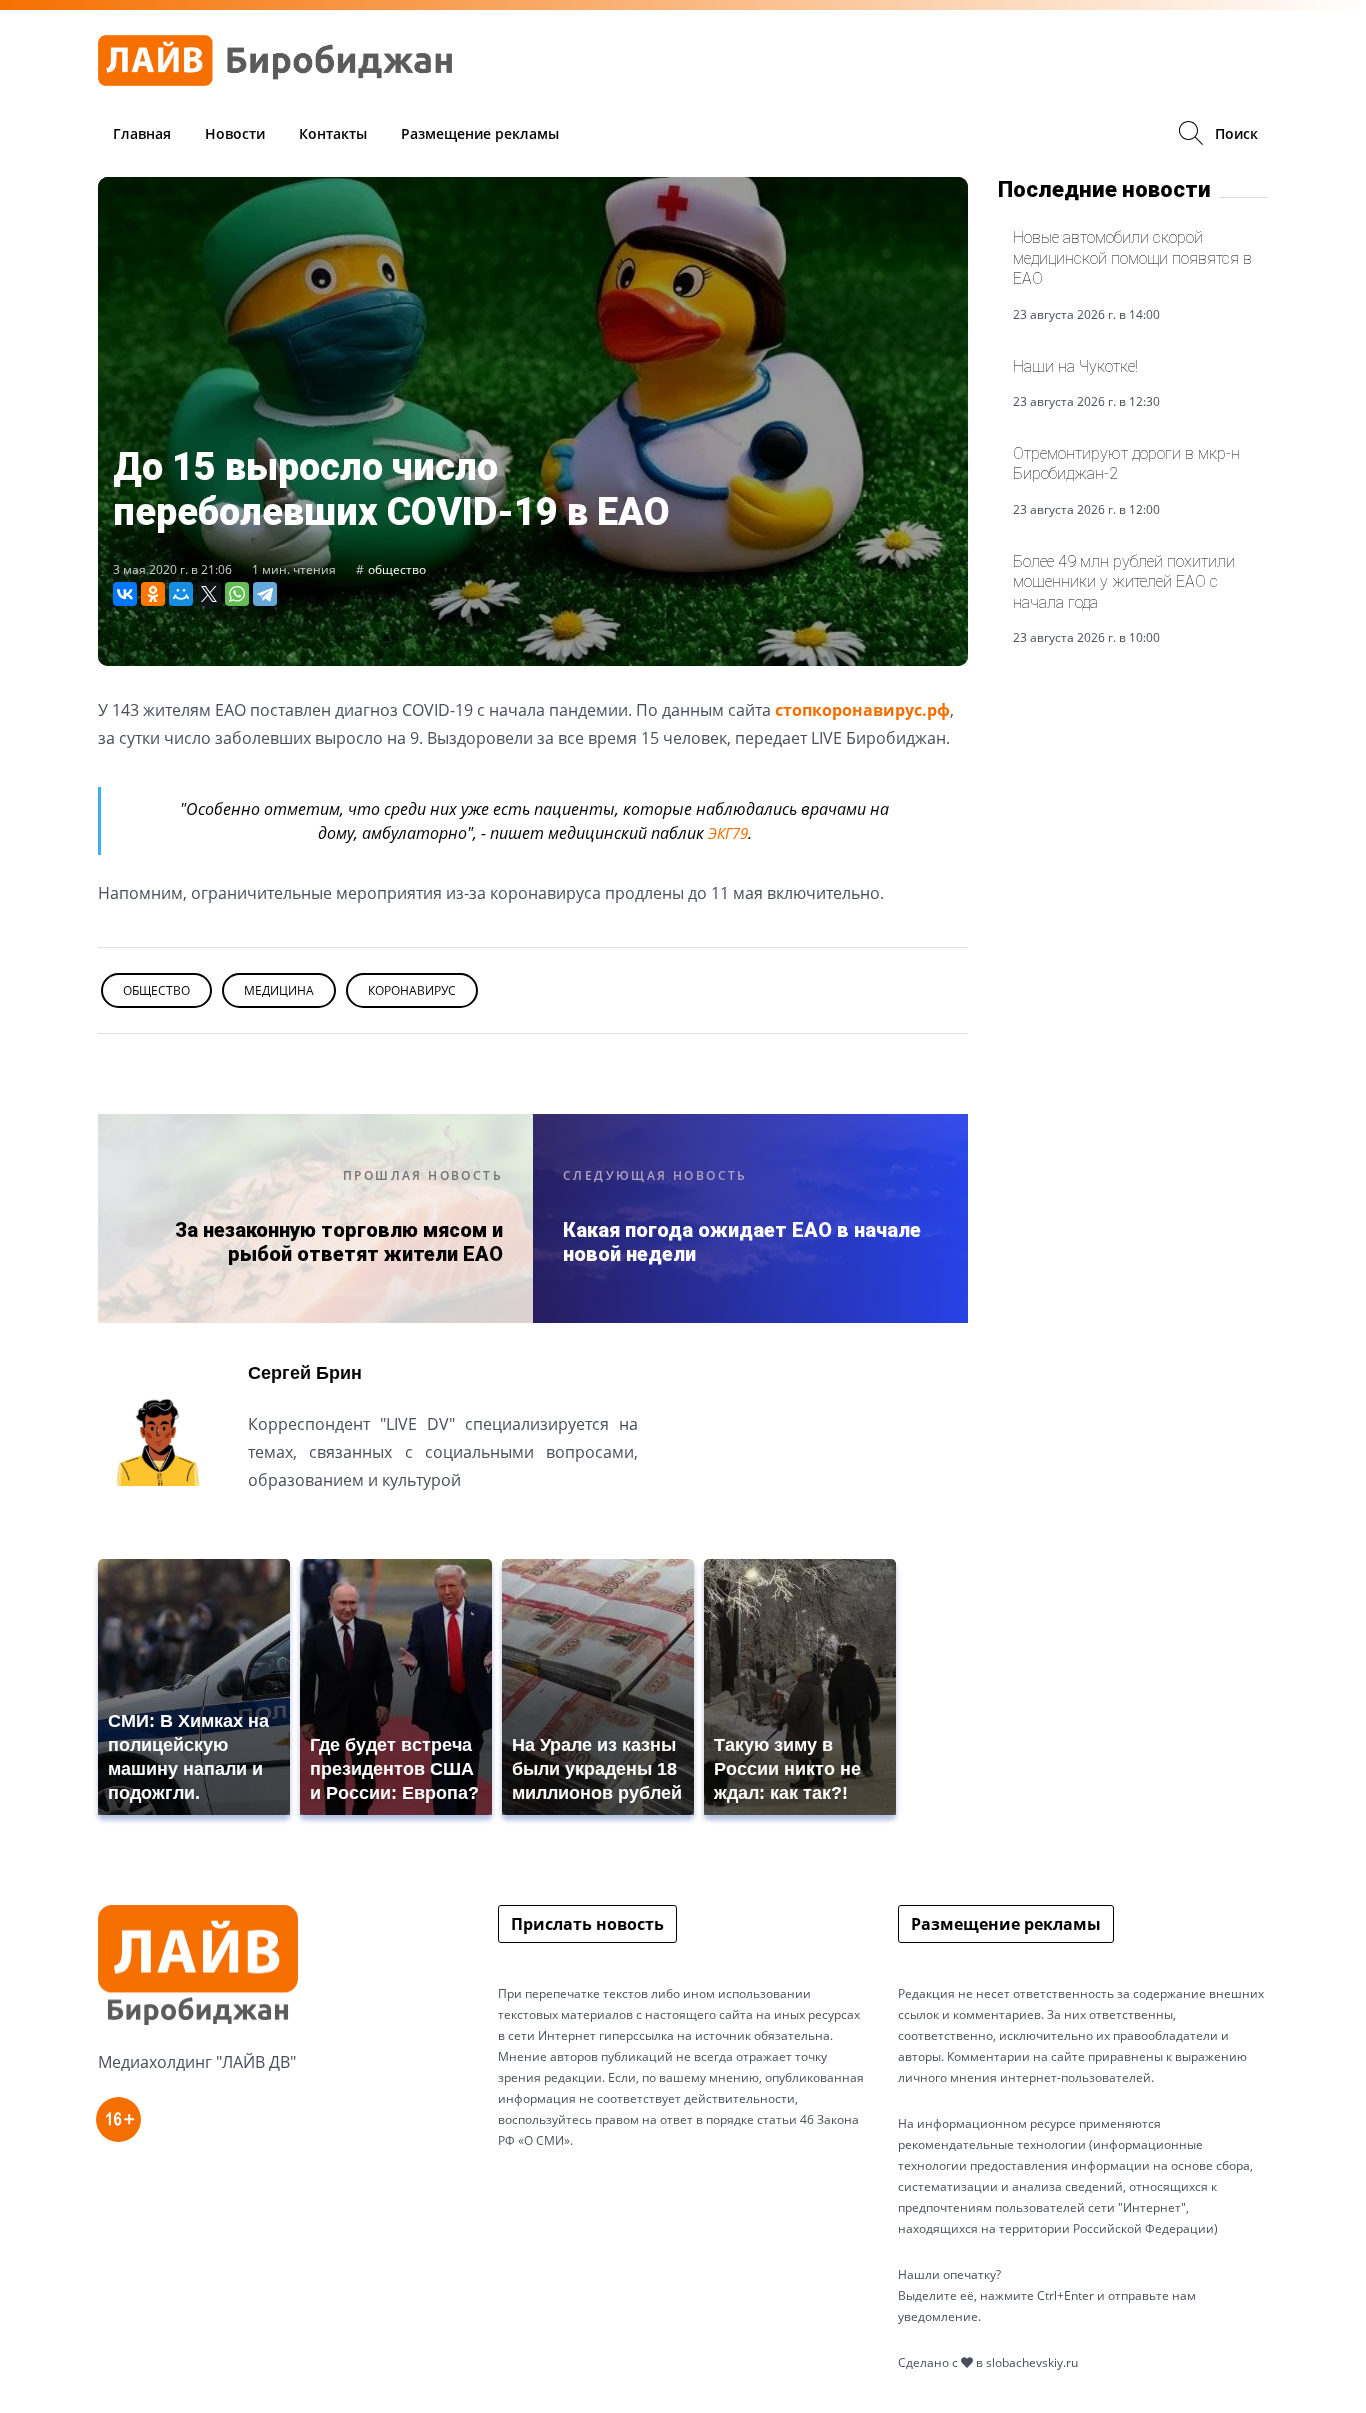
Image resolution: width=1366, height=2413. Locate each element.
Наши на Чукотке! (1075, 366)
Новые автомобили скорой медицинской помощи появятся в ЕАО (1132, 258)
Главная (142, 133)
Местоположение (320, 1529)
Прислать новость (587, 1924)
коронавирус (412, 990)
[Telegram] (265, 594)
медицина (279, 990)
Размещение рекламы (480, 133)
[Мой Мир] (181, 594)
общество (397, 569)
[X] (209, 594)
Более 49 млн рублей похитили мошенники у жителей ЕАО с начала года (1124, 582)
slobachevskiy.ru (1032, 2362)
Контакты (333, 133)
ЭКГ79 (728, 833)
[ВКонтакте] (125, 594)
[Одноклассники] (153, 594)
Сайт (266, 1529)
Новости (235, 133)
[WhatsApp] (237, 594)
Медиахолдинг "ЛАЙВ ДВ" (197, 2062)
